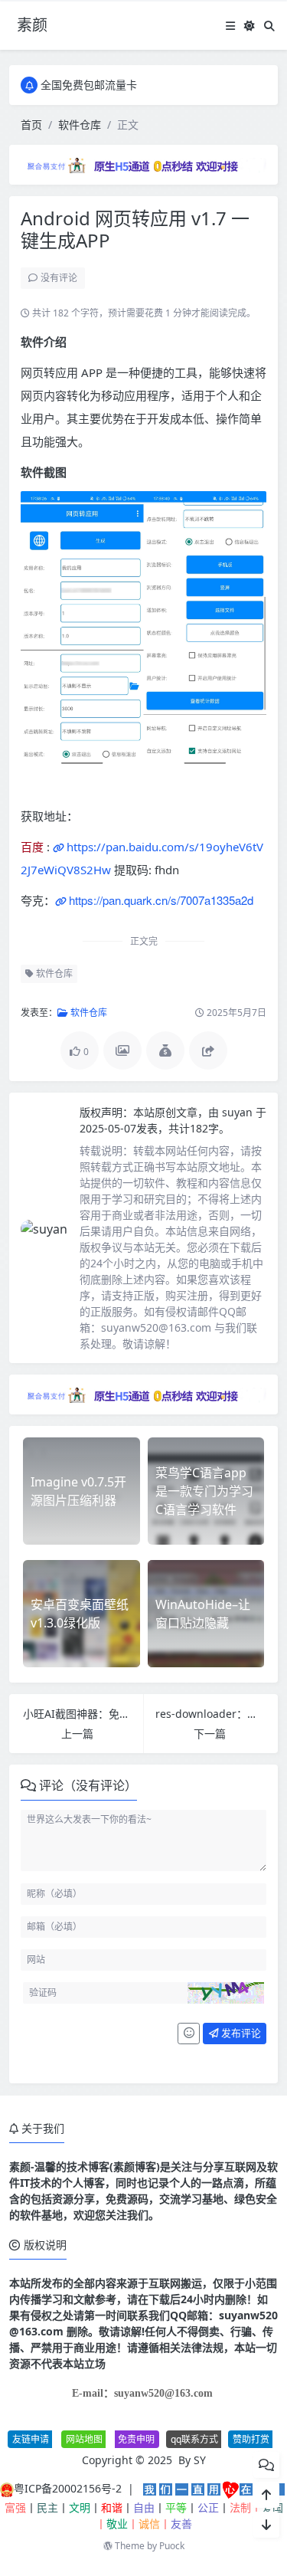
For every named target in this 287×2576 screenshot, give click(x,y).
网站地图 (84, 2439)
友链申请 (31, 2439)
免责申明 (136, 2439)
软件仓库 (80, 125)
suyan (239, 1112)
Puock (172, 2546)
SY (200, 2460)
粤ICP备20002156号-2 (68, 2488)
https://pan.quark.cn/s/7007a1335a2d (161, 900)
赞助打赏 (251, 2439)
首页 (31, 125)
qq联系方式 (194, 2439)
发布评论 (240, 2033)
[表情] (189, 2034)
